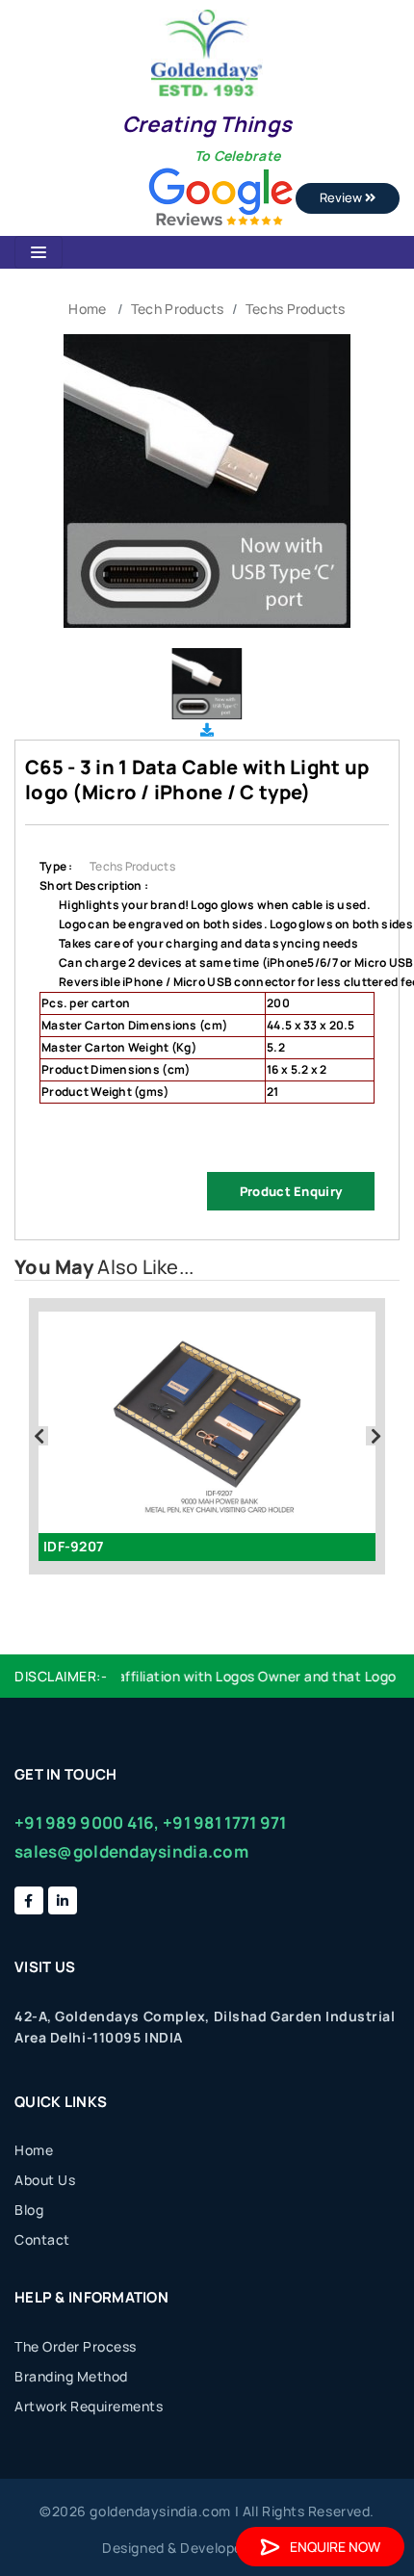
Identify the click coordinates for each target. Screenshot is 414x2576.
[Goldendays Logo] (207, 52)
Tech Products (178, 309)
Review (342, 197)
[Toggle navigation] (39, 252)
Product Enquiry (291, 1191)
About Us (45, 2180)
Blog (29, 2210)
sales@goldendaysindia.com (131, 1851)
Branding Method (71, 2376)
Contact (42, 2239)
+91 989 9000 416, (87, 1822)
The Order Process (76, 2346)
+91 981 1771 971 (224, 1822)
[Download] (207, 729)
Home (87, 309)
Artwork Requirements (89, 2406)
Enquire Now (335, 2547)
